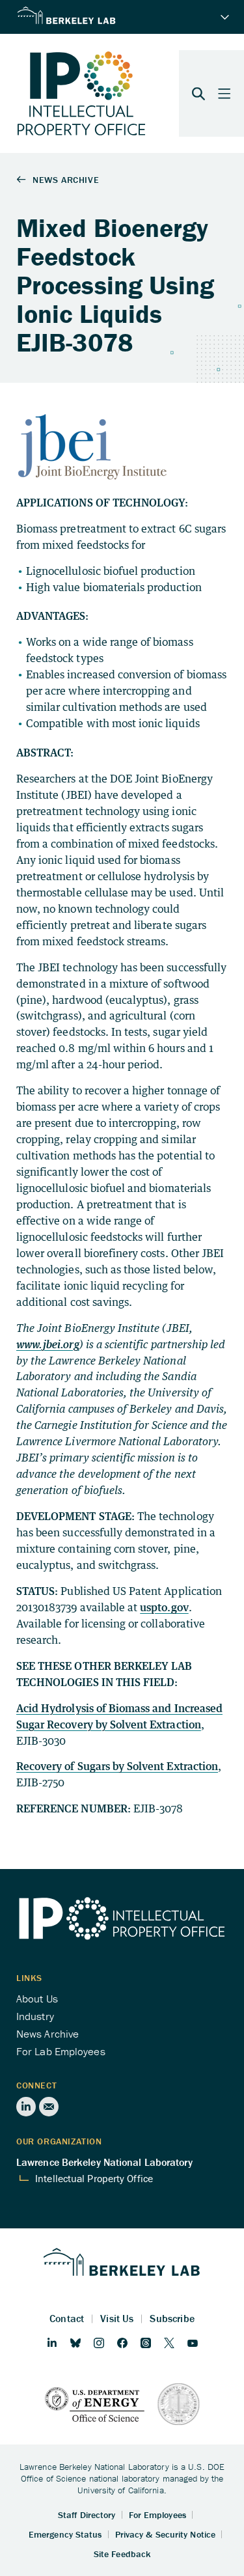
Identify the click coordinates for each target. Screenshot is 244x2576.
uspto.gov (164, 1607)
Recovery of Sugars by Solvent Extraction (117, 1766)
